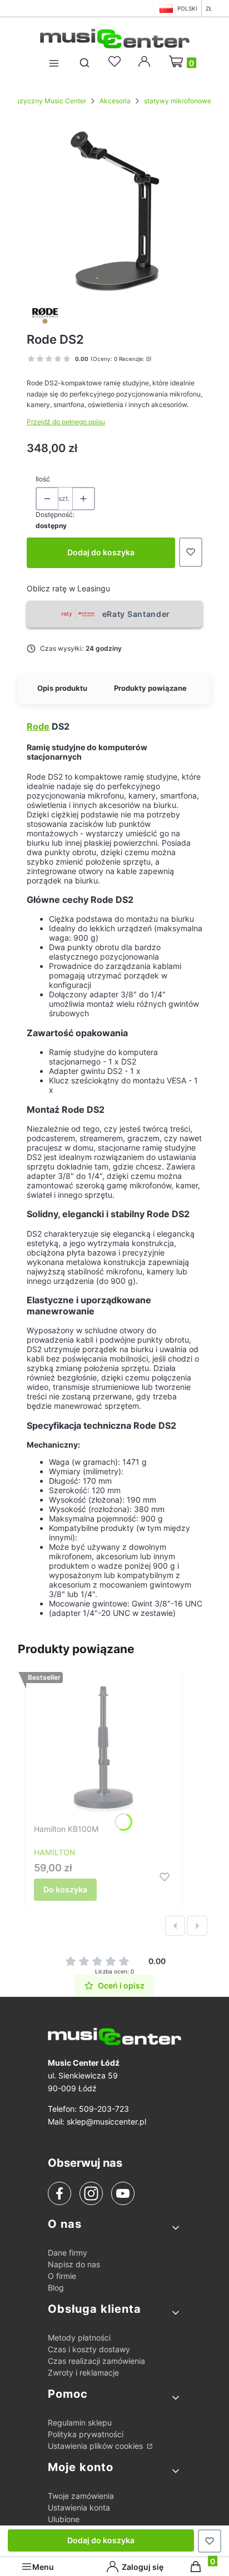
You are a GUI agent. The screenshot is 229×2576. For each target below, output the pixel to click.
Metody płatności (79, 2338)
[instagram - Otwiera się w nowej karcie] (91, 2193)
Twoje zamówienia (81, 2496)
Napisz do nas (74, 2264)
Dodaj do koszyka (101, 552)
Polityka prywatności (86, 2434)
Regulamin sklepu (80, 2422)
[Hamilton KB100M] (103, 1750)
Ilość (43, 479)
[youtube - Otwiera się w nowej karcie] (123, 2193)
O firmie (62, 2276)
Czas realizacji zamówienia (96, 2361)
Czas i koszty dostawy (89, 2349)
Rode (38, 726)
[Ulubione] (116, 62)
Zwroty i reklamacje (83, 2372)
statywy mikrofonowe (178, 101)
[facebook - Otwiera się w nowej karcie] (59, 2193)
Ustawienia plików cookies (96, 2446)
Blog (56, 2288)
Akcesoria (115, 101)
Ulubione (64, 2519)
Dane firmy (68, 2253)
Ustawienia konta (79, 2507)
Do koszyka (65, 1889)
